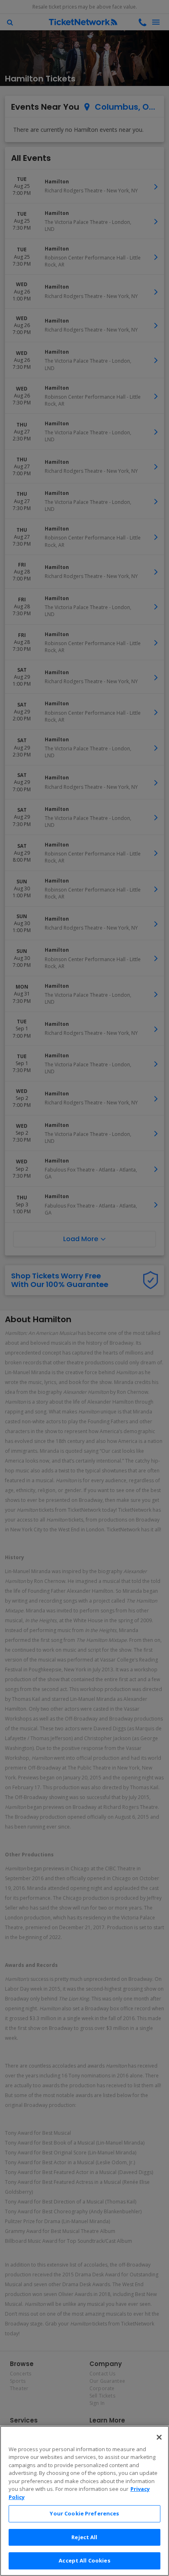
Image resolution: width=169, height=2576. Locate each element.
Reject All (84, 2537)
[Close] (159, 2437)
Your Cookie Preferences (84, 2513)
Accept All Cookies (84, 2560)
